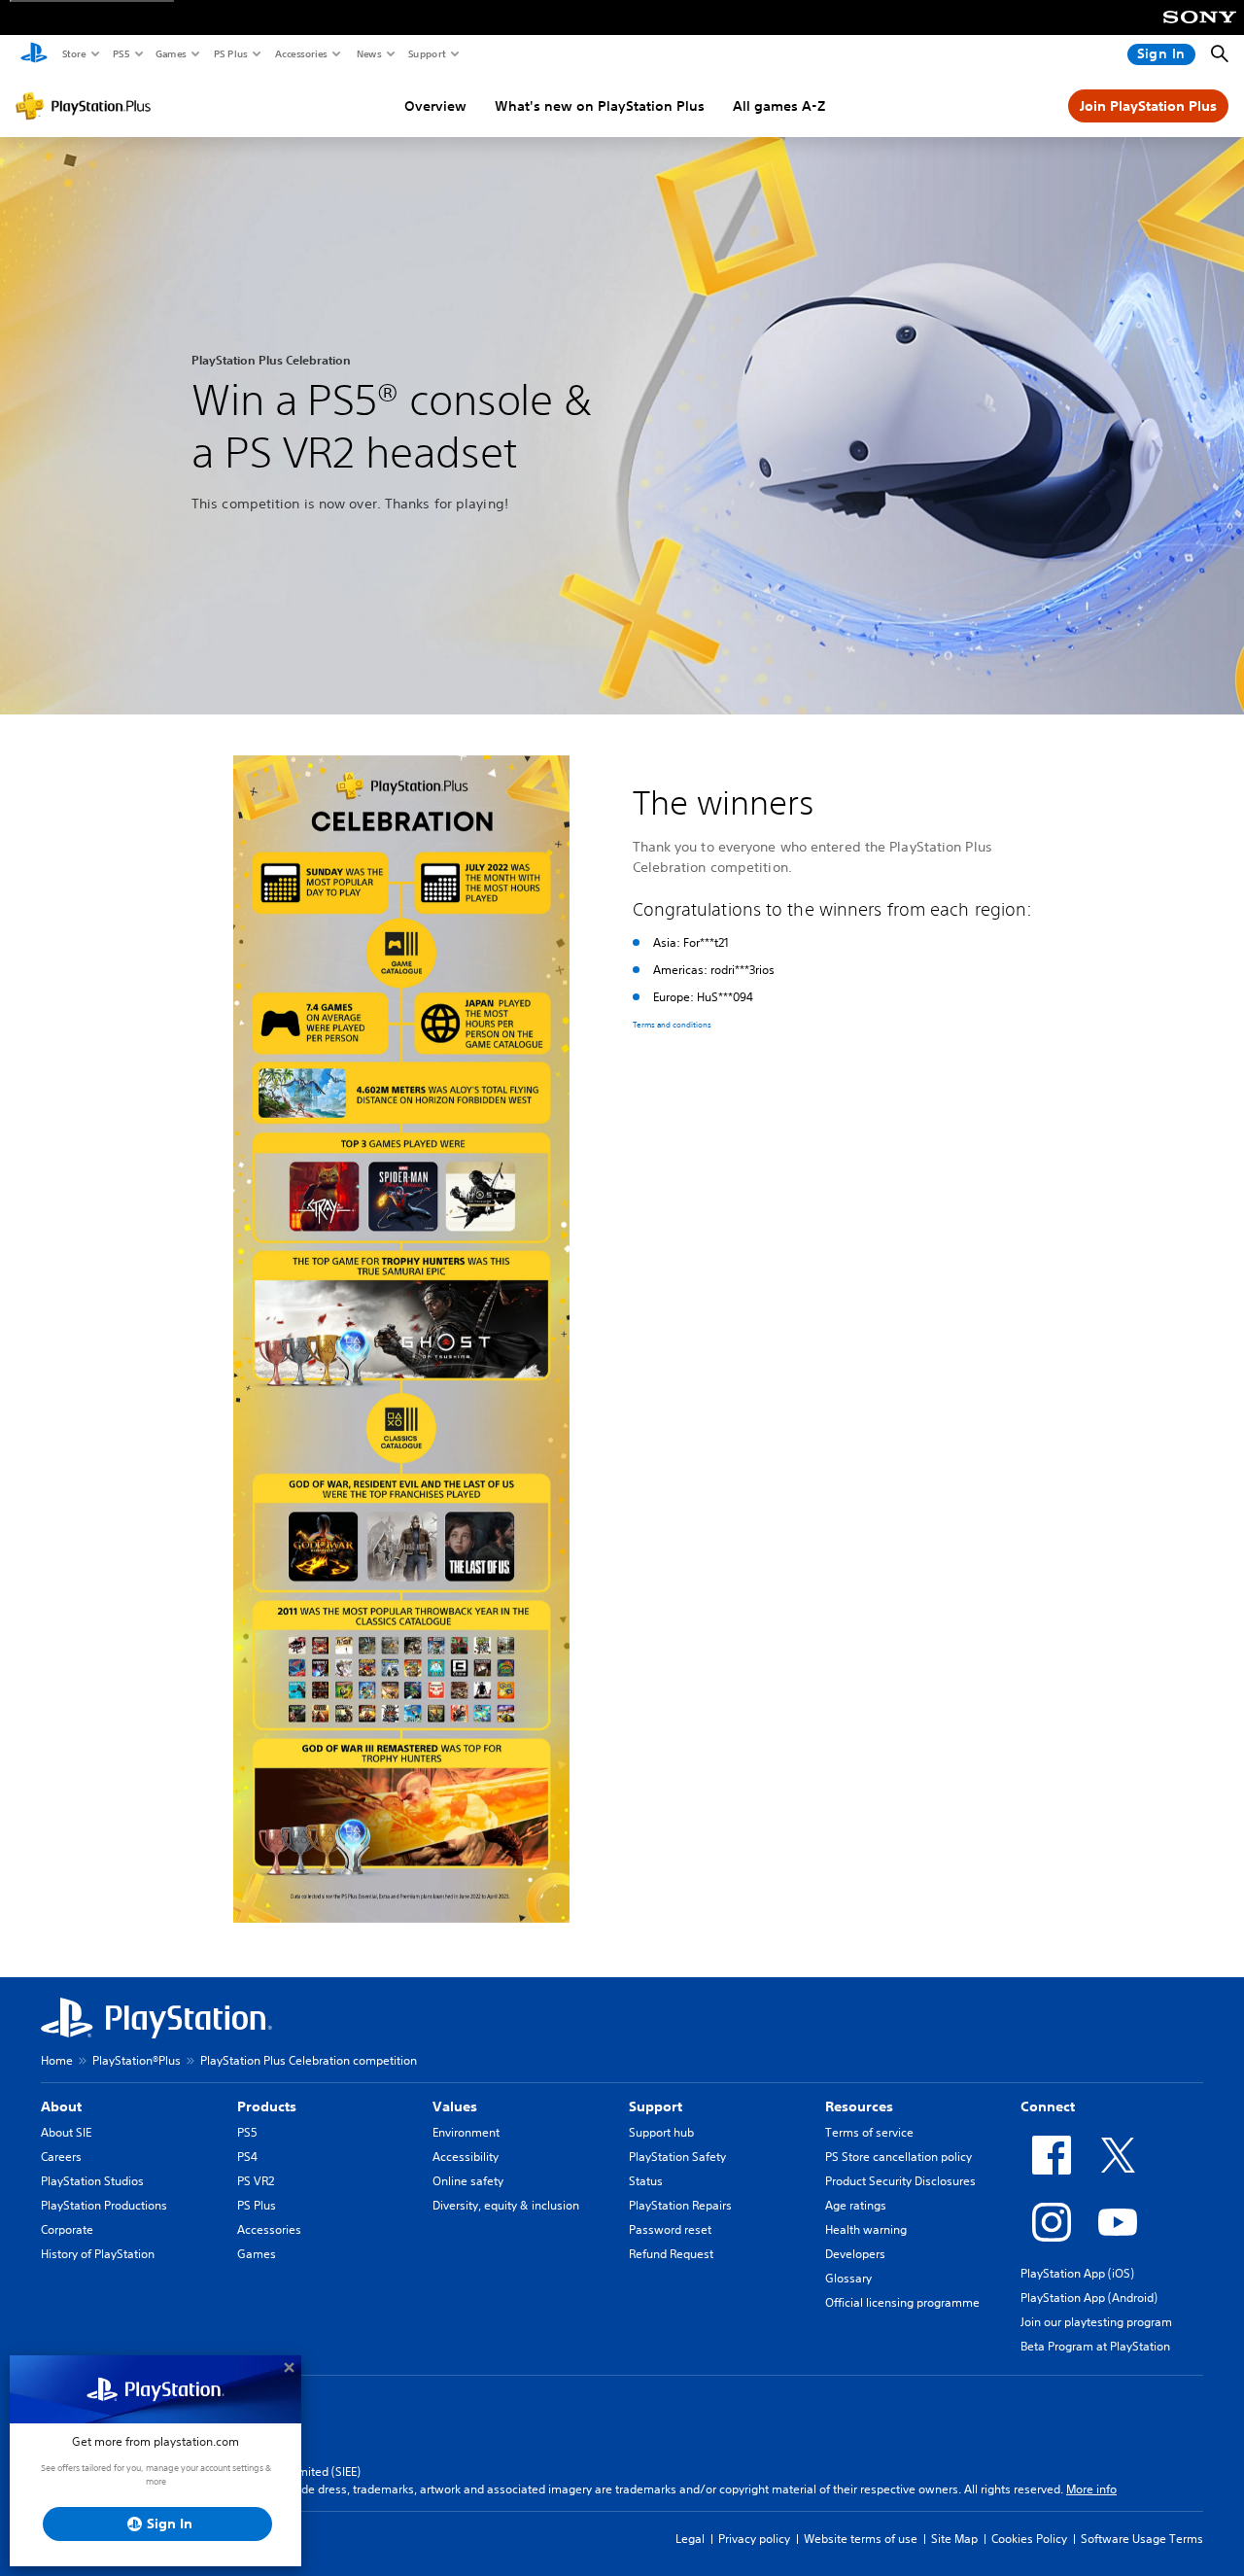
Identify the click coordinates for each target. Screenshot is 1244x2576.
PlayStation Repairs (680, 2205)
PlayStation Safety (677, 2157)
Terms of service (869, 2132)
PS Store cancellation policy (898, 2157)
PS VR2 (256, 2181)
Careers (61, 2157)
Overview (435, 106)
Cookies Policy (1029, 2539)
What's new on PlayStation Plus (600, 106)
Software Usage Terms (1142, 2539)
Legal (690, 2539)
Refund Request (671, 2254)
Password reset (670, 2229)
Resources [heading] (859, 2106)
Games (170, 53)
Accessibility (466, 2157)
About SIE (66, 2132)
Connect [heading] (1048, 2106)
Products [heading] (267, 2106)
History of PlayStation (98, 2254)
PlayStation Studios (92, 2181)
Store (73, 53)
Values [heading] (455, 2106)
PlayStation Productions (104, 2205)
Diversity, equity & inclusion (506, 2205)
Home (57, 2060)
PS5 (120, 53)
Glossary (848, 2278)
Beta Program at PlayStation (1095, 2346)
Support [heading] (656, 2106)
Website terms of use (861, 2539)
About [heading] (61, 2106)
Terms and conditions (672, 1026)
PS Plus (230, 53)
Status (646, 2181)
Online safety (468, 2181)
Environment (466, 2132)
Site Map (954, 2539)
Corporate (67, 2229)
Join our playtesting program (1096, 2322)
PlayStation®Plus (137, 2060)
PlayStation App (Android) (1089, 2298)
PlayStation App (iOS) (1077, 2273)
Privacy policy (754, 2539)
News (368, 53)
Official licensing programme (902, 2302)
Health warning (866, 2229)
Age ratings (856, 2205)
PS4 (247, 2157)
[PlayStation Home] (34, 54)
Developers (855, 2254)
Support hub (661, 2132)
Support (426, 53)
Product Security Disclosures (900, 2181)
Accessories (300, 53)
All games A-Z (779, 106)
